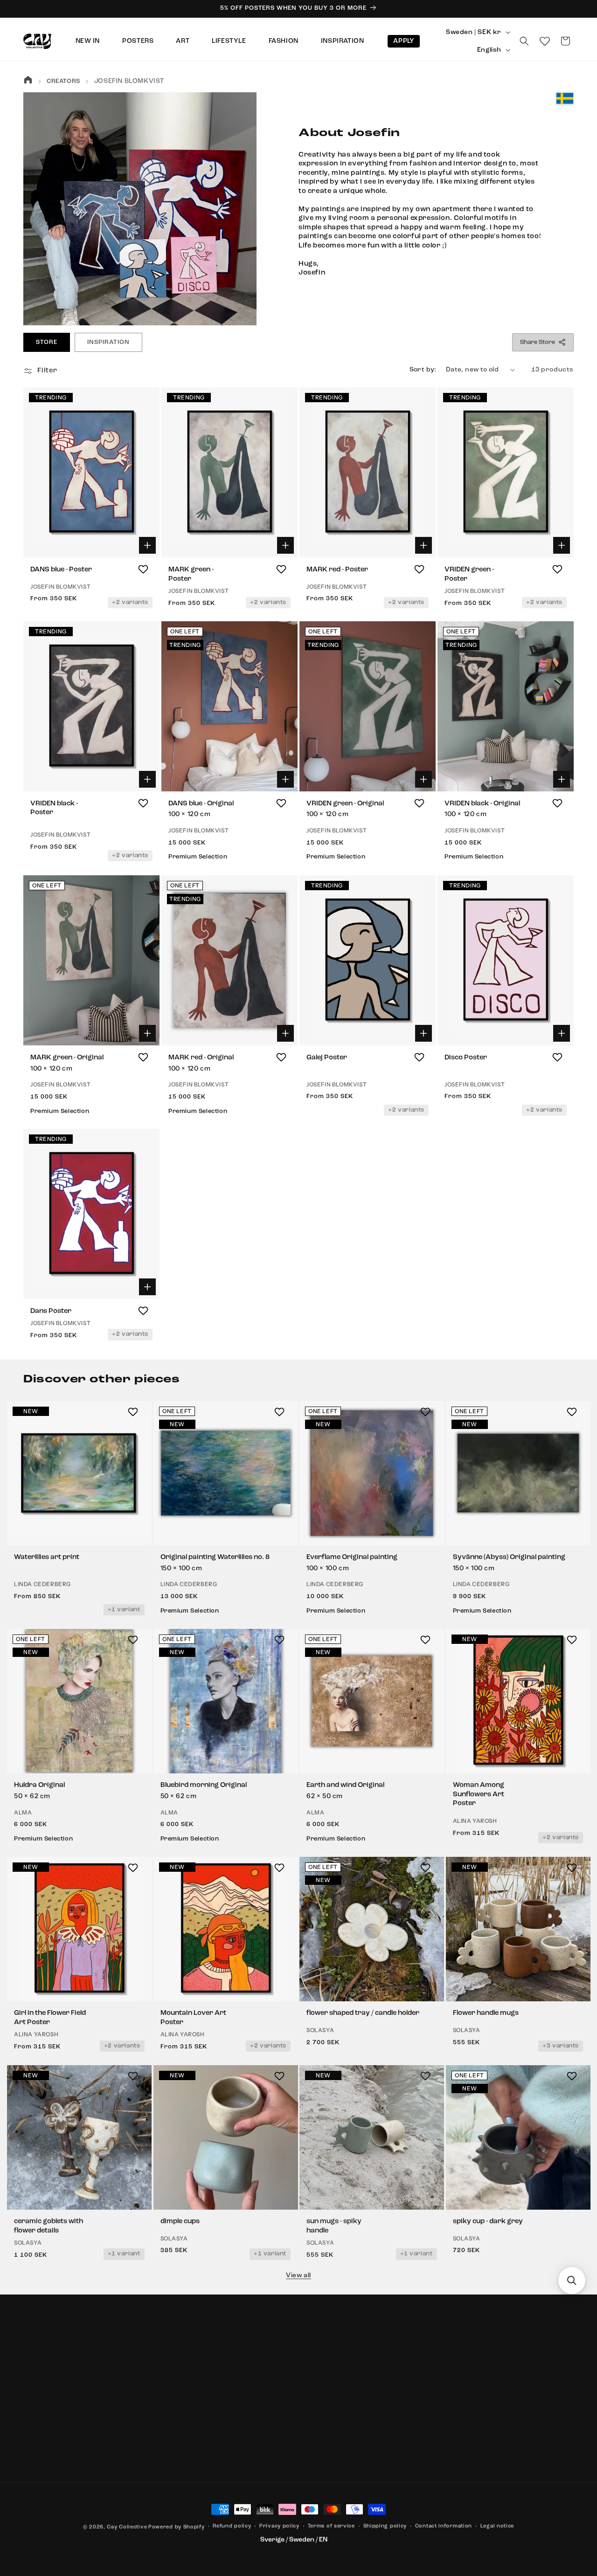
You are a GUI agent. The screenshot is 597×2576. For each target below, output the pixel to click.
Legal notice (497, 2526)
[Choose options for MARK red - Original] (285, 1033)
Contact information (444, 2526)
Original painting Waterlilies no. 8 (215, 1558)
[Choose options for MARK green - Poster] (285, 545)
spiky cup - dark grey (488, 2222)
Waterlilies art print (47, 1558)
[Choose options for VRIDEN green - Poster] (562, 545)
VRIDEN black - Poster (54, 808)
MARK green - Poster (191, 574)
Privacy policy (279, 2526)
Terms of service (331, 2526)
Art (183, 41)
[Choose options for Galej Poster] (423, 1033)
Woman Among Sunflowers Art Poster (479, 1795)
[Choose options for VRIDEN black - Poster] (147, 779)
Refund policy (232, 2526)
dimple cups (180, 2222)
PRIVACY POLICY (235, 2418)
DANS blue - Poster (61, 570)
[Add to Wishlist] (143, 569)
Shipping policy (385, 2526)
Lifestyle (229, 41)
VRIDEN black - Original (482, 804)
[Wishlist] (545, 41)
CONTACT (223, 2401)
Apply (404, 41)
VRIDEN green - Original (345, 804)
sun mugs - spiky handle (334, 2227)
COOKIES (223, 2434)
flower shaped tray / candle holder (363, 2014)
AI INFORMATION (235, 2451)
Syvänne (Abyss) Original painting (509, 1558)
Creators (63, 81)
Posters (138, 41)
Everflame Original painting (352, 1558)
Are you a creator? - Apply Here (459, 2413)
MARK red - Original (201, 1058)
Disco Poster (466, 1058)
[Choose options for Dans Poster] (147, 1287)
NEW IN (88, 41)
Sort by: (423, 370)
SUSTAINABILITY (235, 2369)
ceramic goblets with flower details (49, 2227)
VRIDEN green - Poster (469, 574)
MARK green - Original (67, 1058)
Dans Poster (51, 1311)
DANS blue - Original (201, 804)
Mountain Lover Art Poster (193, 2018)
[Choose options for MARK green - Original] (147, 1033)
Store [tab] (47, 342)
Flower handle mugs (486, 2014)
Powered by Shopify (177, 2527)
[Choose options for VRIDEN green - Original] (423, 779)
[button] (524, 41)
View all (298, 2275)
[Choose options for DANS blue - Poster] (147, 545)
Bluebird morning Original (204, 1786)
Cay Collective (127, 2527)
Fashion (284, 41)
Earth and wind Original (345, 1786)
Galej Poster (327, 1058)
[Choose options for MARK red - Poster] (423, 545)
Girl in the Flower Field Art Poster (50, 2018)
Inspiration (343, 41)
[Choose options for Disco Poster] (562, 1033)
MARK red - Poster (337, 570)
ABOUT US (225, 2352)
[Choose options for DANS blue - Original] (285, 779)
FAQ (214, 2385)
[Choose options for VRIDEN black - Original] (562, 779)
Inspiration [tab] (108, 342)
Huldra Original (39, 1786)
